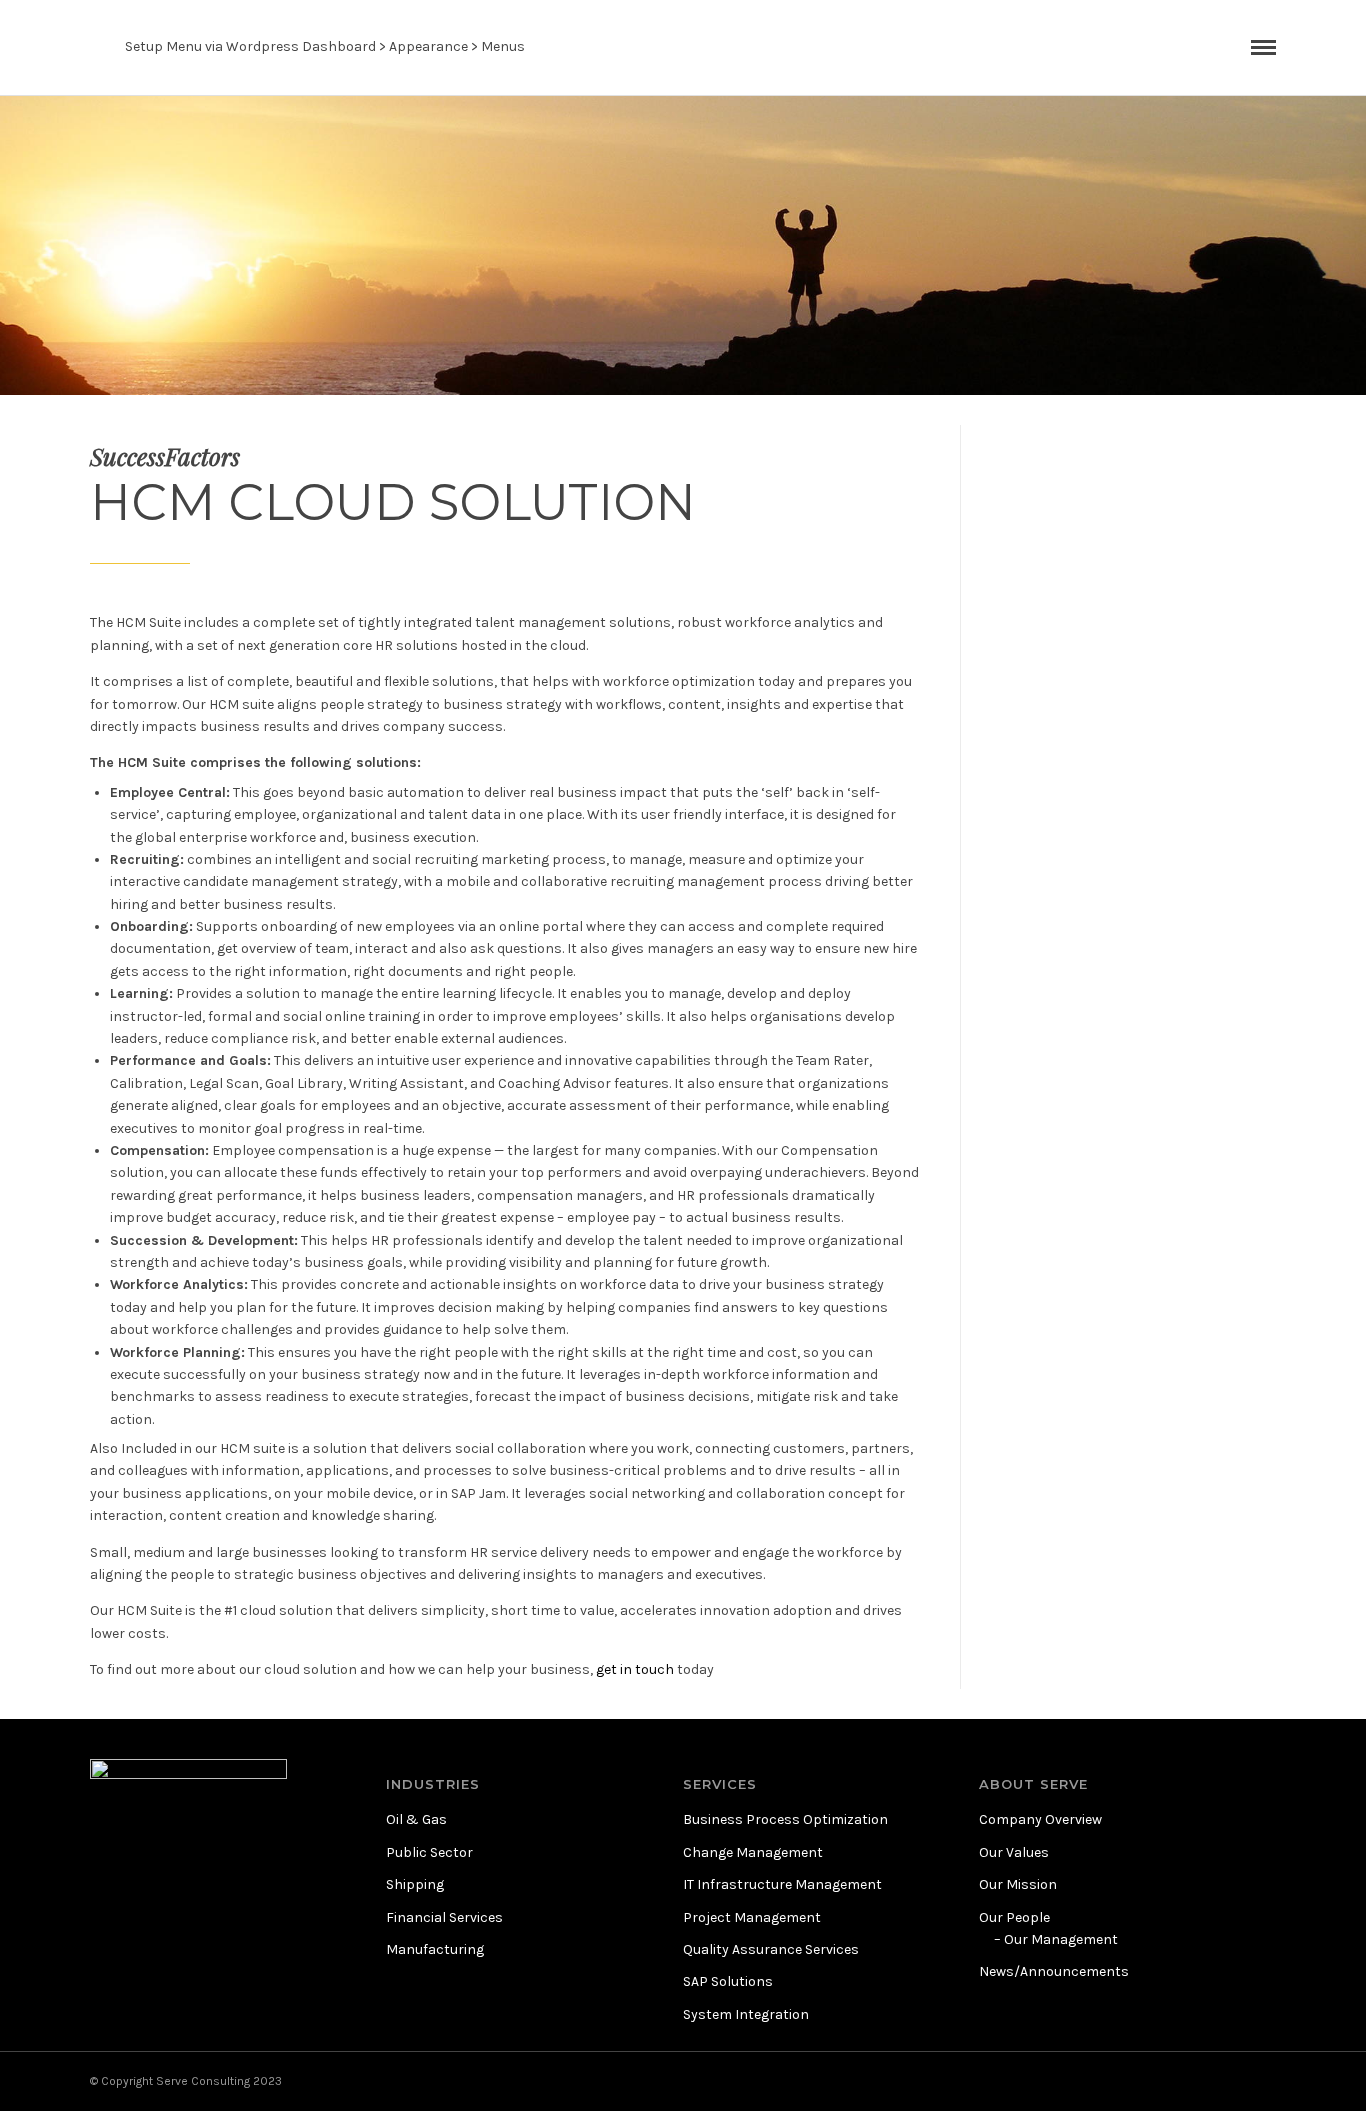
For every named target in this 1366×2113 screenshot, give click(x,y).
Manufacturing (435, 1949)
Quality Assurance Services (771, 1949)
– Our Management (1056, 1939)
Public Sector (429, 1852)
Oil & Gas (416, 1819)
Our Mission (1018, 1884)
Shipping (415, 1884)
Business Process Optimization (785, 1819)
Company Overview (1040, 1819)
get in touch (635, 1669)
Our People (1014, 1917)
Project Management (752, 1917)
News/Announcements (1054, 1971)
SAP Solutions (728, 1981)
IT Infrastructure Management (782, 1884)
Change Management (753, 1852)
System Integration (746, 2014)
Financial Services (444, 1917)
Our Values (1014, 1852)
